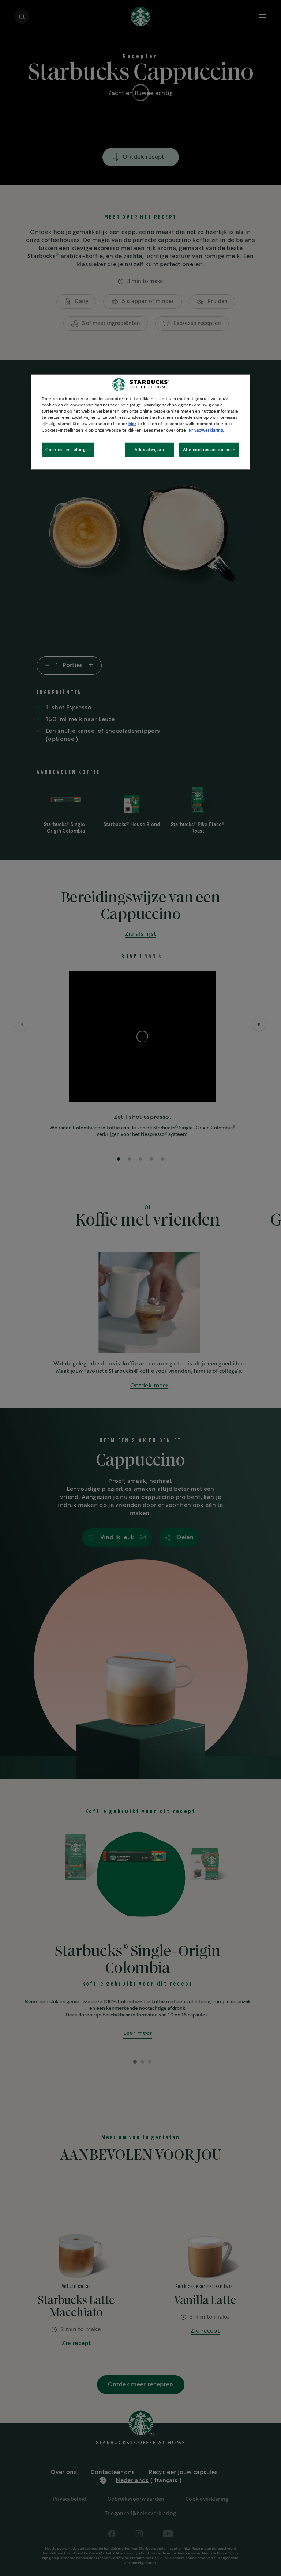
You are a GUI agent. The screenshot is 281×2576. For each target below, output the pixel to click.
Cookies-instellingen (68, 449)
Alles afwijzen (149, 449)
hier (132, 424)
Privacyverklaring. (206, 430)
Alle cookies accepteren (209, 449)
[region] (140, 422)
